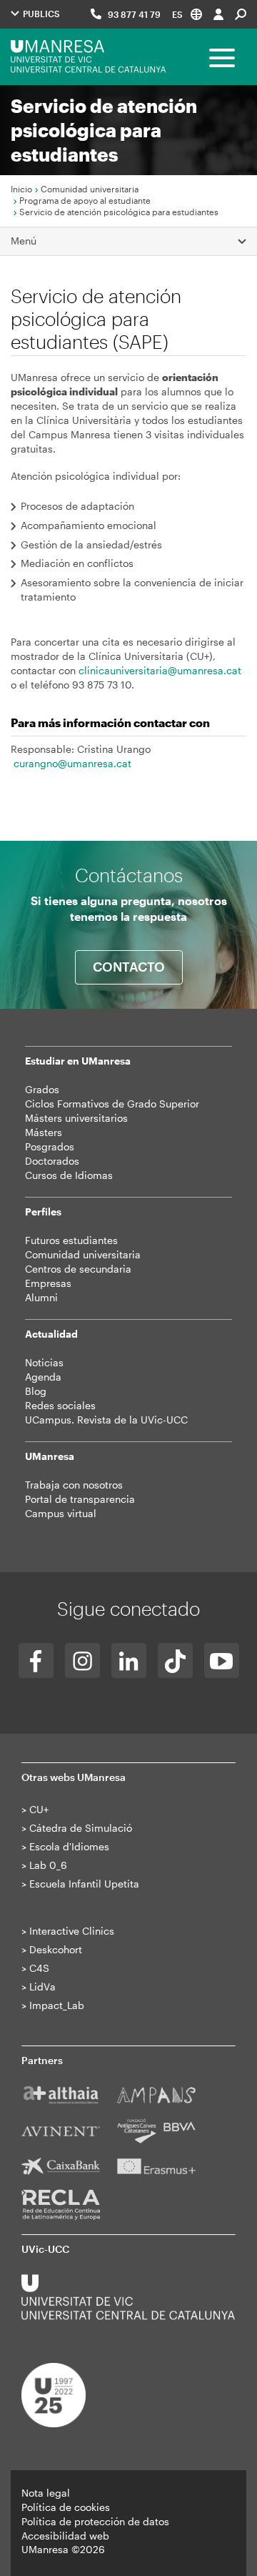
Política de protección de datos (95, 2521)
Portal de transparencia (80, 1499)
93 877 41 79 (134, 14)
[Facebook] (36, 1660)
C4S (39, 1968)
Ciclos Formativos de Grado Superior (112, 1104)
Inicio (21, 189)
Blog (36, 1391)
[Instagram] (82, 1660)
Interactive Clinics (72, 1931)
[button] (187, 14)
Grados (42, 1089)
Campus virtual (61, 1513)
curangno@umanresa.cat (72, 763)
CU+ (39, 1809)
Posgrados (50, 1146)
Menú (24, 241)
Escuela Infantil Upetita (84, 1884)
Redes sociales (60, 1405)
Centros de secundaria (78, 1269)
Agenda (43, 1377)
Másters (44, 1132)
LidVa (42, 1987)
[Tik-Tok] (175, 1660)
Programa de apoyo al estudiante (85, 200)
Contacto (129, 967)
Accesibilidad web (65, 2536)
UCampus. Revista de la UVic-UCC (106, 1420)
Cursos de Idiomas (69, 1175)
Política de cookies (66, 2507)
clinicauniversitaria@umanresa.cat (160, 670)
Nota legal (46, 2493)
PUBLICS (40, 14)
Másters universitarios (76, 1118)
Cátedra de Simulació (81, 1828)
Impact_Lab (57, 2005)
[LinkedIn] (129, 1660)
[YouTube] (222, 1660)
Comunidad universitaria (90, 189)
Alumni (41, 1297)
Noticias (44, 1362)
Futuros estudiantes (71, 1240)
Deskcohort (56, 1949)
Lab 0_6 (48, 1865)
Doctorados (52, 1161)
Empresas (48, 1283)
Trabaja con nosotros (74, 1485)
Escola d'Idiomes (69, 1846)
